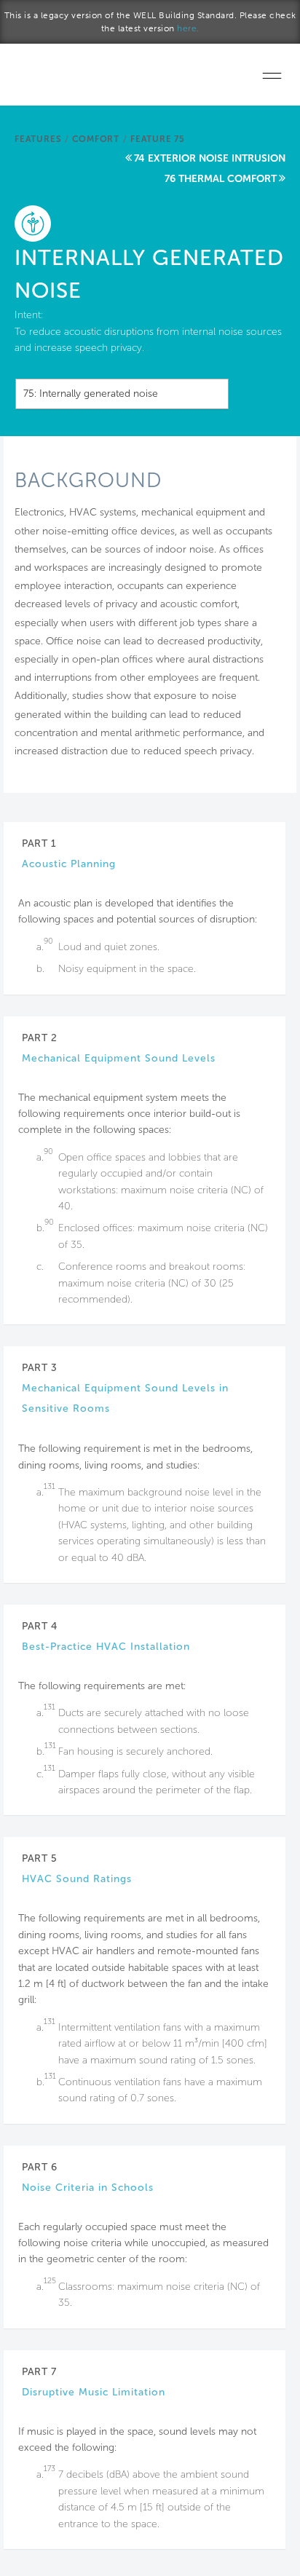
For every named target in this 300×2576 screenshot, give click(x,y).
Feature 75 (158, 139)
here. (188, 28)
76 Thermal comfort (221, 179)
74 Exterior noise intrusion (210, 158)
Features (38, 139)
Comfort (96, 139)
